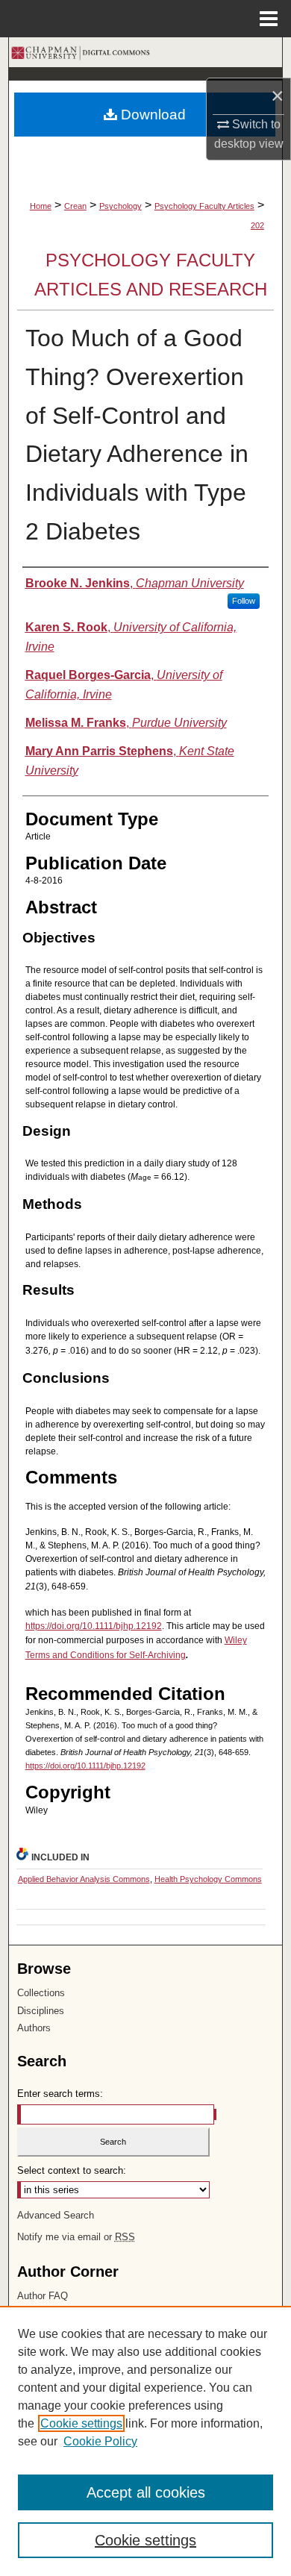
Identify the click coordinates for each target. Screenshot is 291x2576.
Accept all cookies (146, 2492)
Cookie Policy (100, 2441)
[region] (145, 2441)
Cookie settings (81, 2423)
